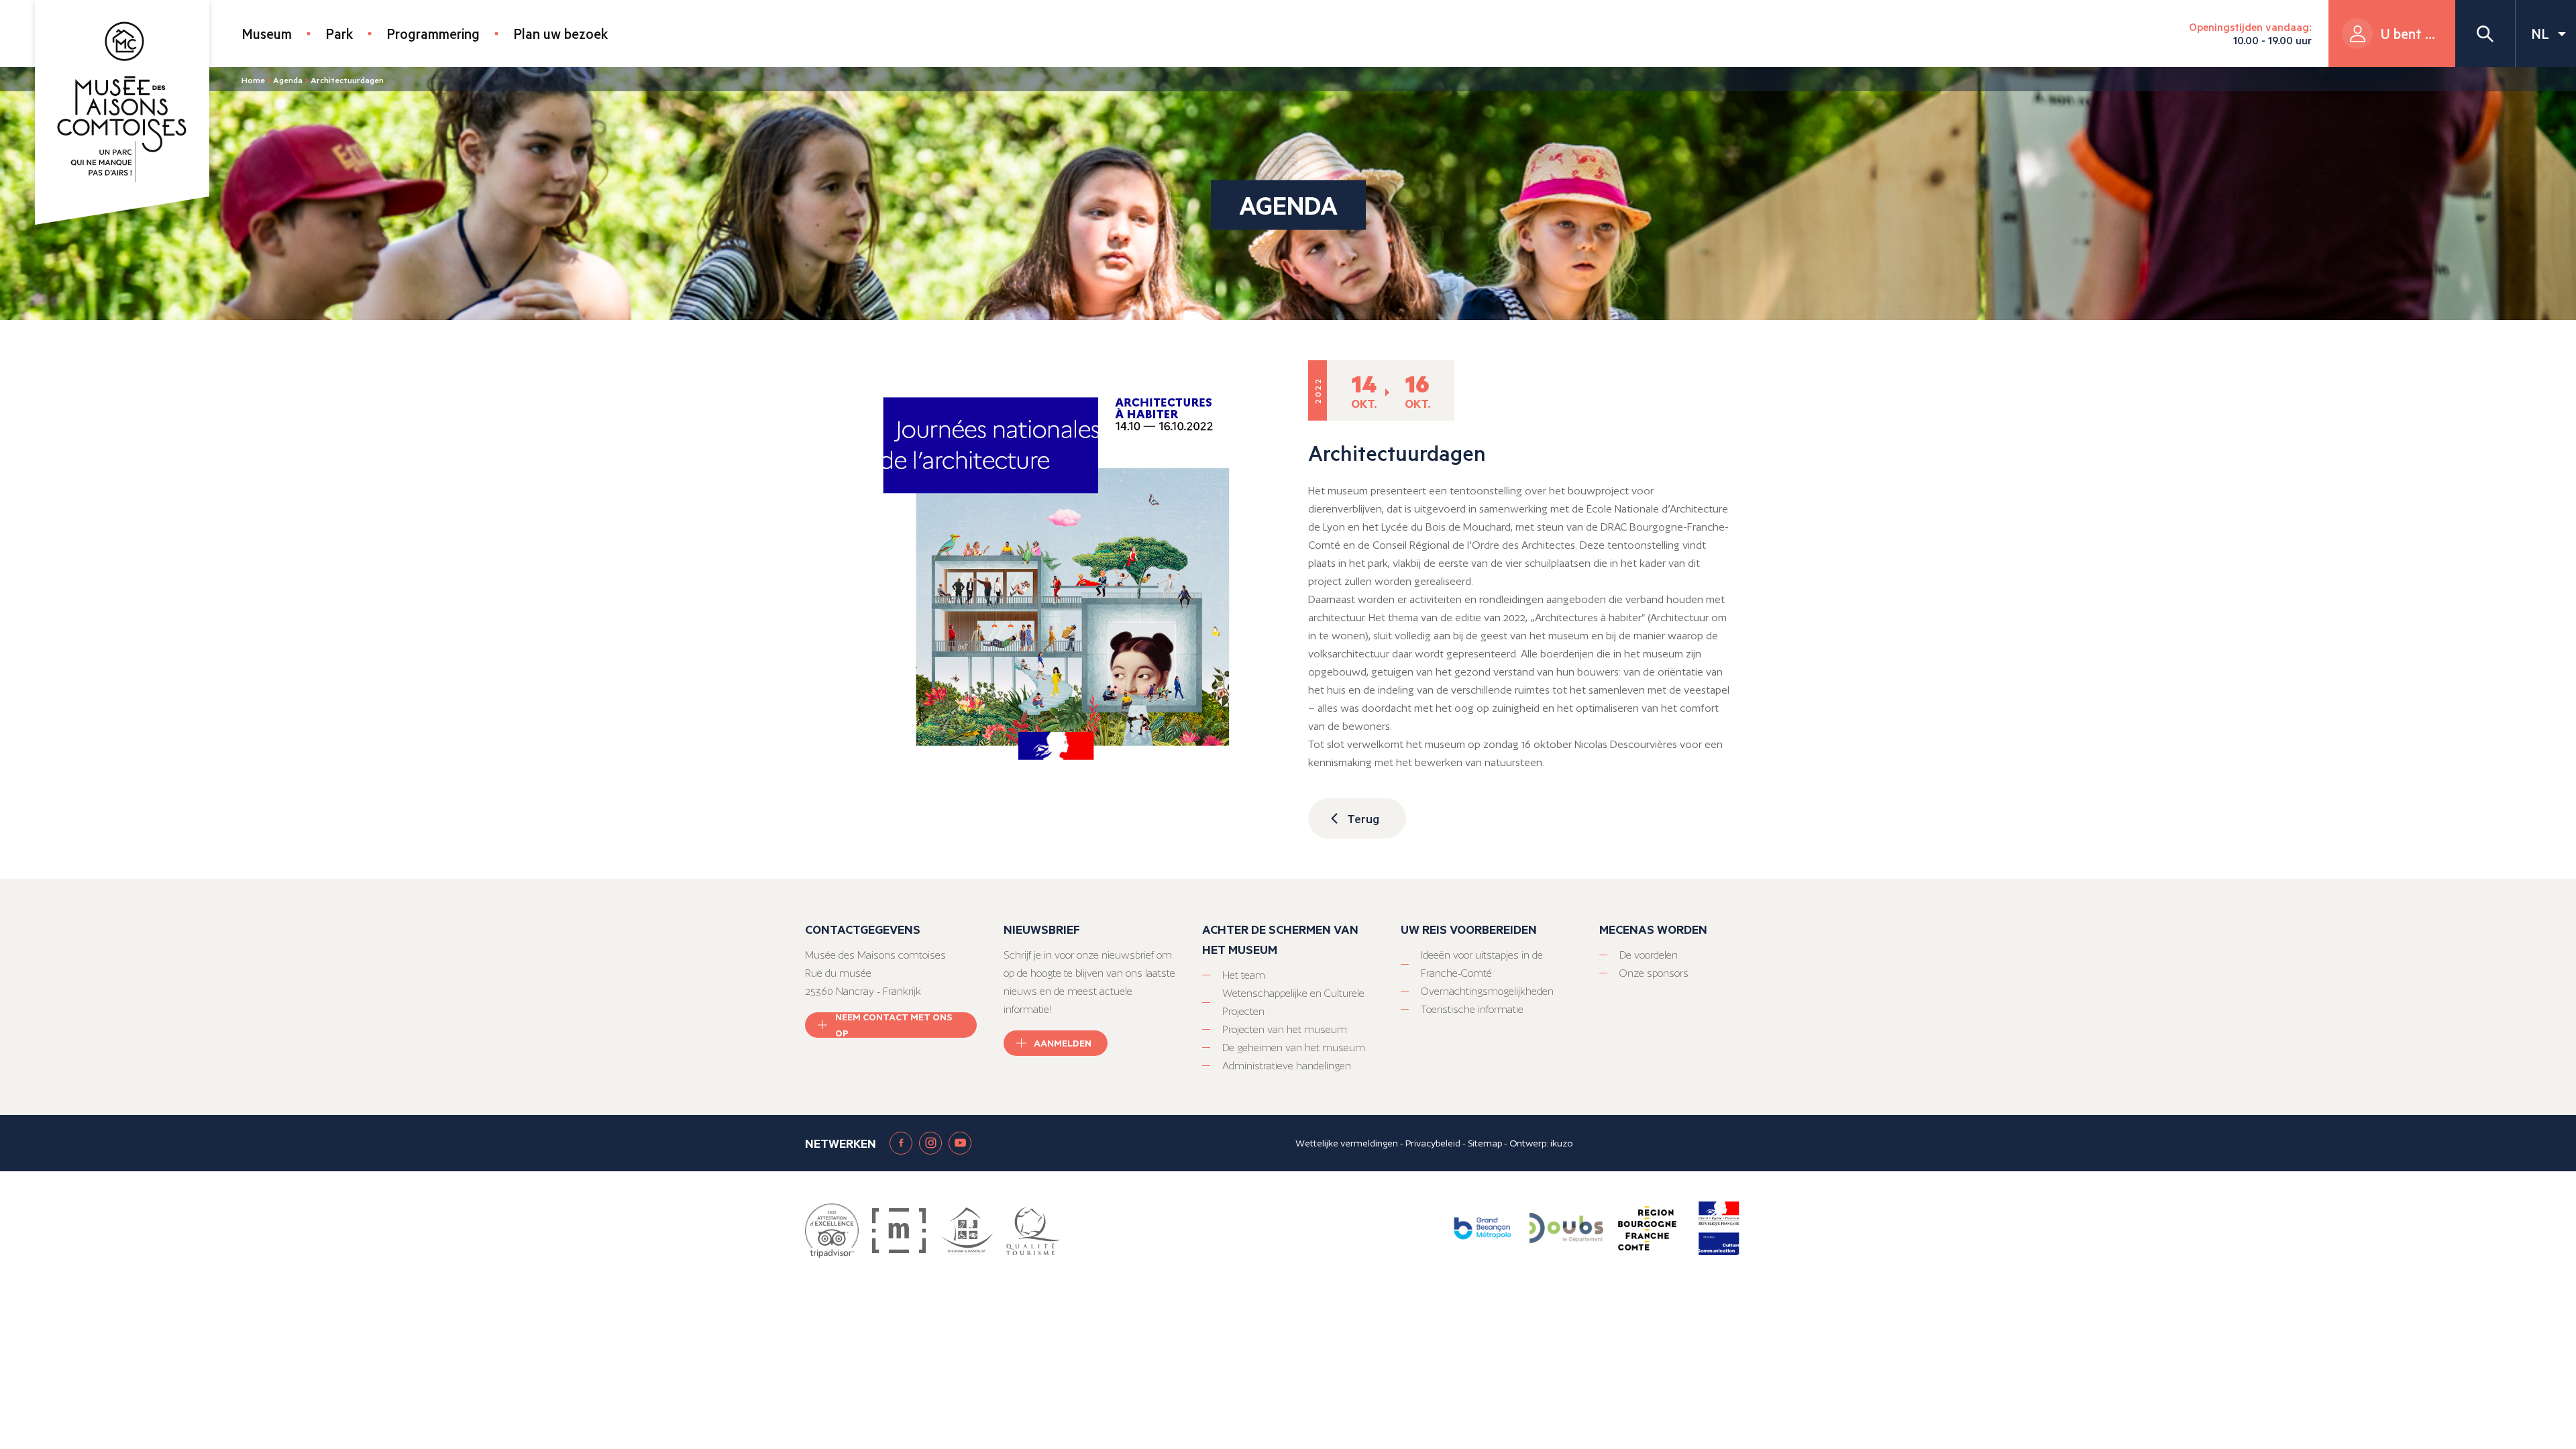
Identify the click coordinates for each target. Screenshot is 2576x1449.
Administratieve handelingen (1287, 1066)
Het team (1244, 975)
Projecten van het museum (1285, 1029)
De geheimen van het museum (1294, 1048)
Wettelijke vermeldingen (1347, 1143)
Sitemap (1485, 1143)
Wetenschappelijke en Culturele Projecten (1293, 1002)
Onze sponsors (1654, 973)
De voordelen (1649, 955)
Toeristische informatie (1472, 1009)
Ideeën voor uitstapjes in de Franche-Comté (1482, 964)
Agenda (288, 80)
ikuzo (1561, 1143)
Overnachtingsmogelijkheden (1487, 991)
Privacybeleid (1433, 1143)
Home (253, 80)
